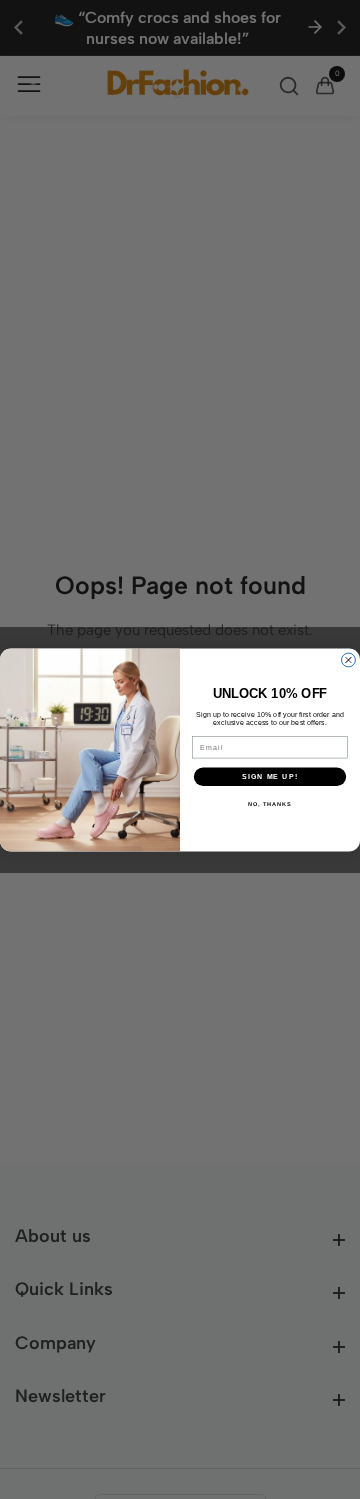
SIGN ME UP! (270, 776)
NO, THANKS (270, 804)
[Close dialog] (349, 660)
